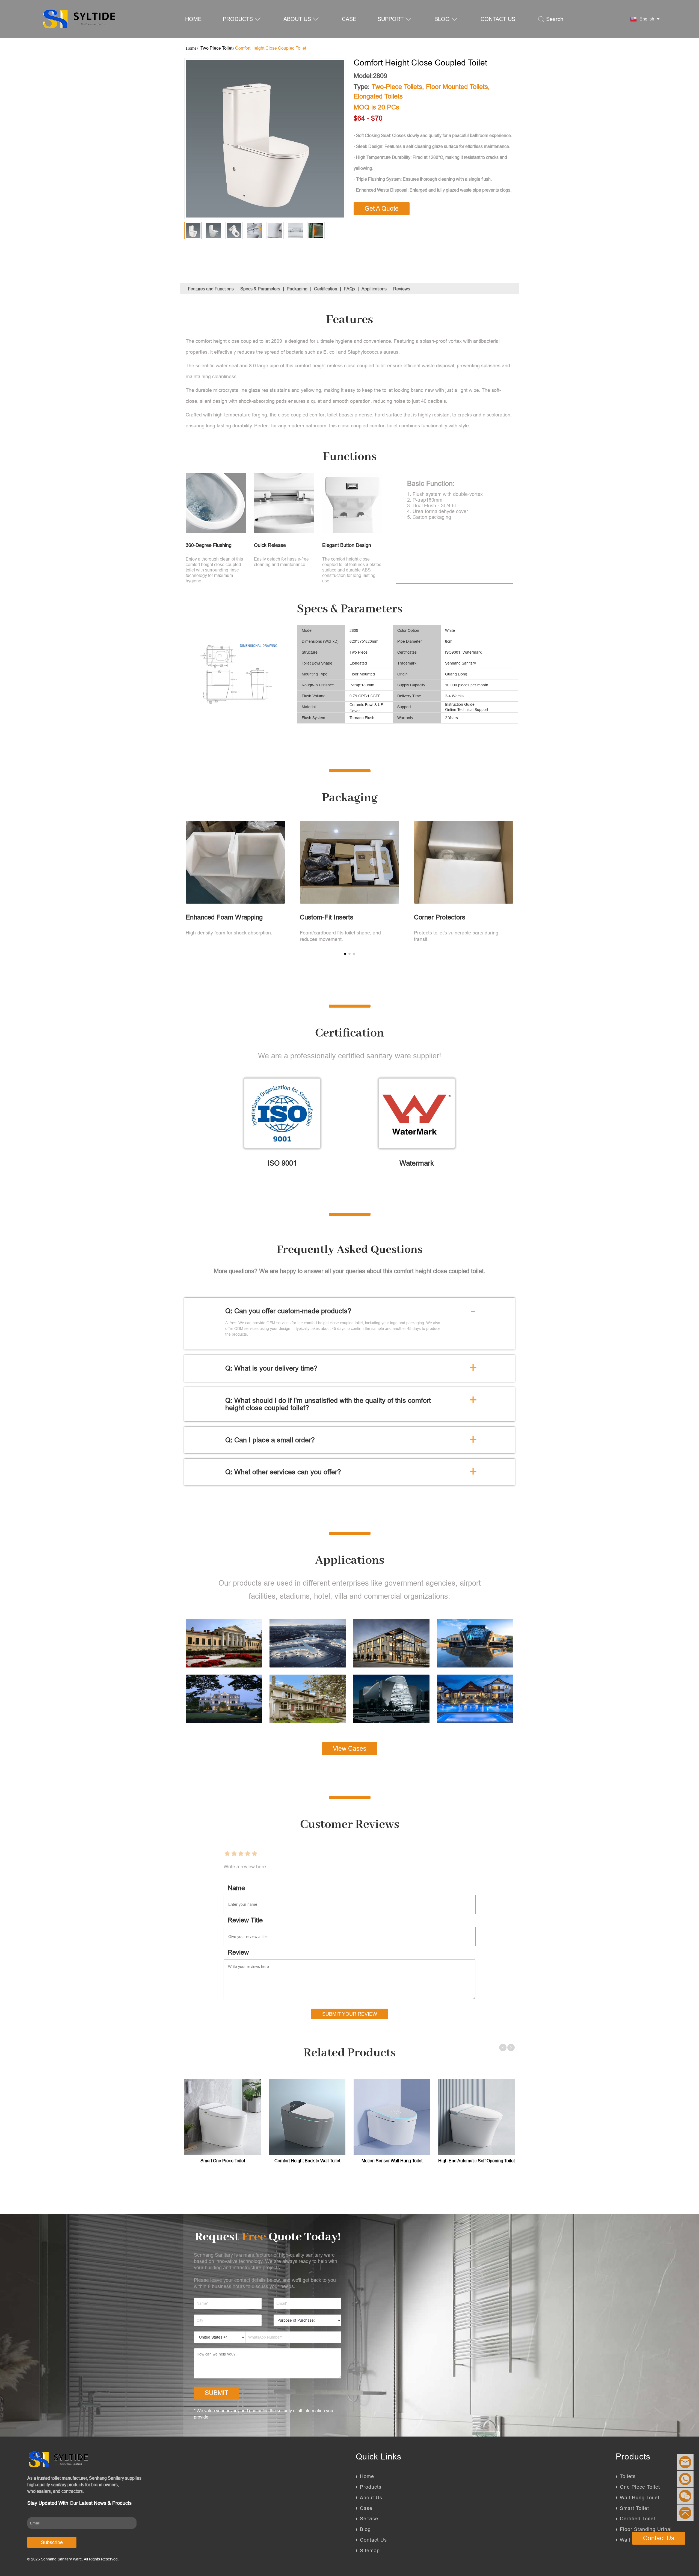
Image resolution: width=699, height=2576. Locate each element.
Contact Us (373, 2540)
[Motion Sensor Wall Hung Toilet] (392, 2117)
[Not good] (234, 1854)
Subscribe (52, 2542)
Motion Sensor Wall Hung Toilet (392, 2161)
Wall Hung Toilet (640, 2498)
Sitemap (370, 2550)
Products (371, 2487)
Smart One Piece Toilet (223, 2161)
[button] (345, 954)
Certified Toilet (638, 2519)
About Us (371, 2498)
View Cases (350, 1749)
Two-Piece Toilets (397, 87)
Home (367, 2476)
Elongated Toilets (378, 96)
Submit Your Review (350, 2014)
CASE (349, 19)
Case (366, 2508)
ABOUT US (297, 19)
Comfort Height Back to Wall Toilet (307, 2161)
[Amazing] (254, 1854)
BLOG (442, 19)
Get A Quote (382, 209)
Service (369, 2519)
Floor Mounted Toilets (457, 87)
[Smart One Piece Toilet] (223, 2117)
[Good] (248, 1854)
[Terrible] (227, 1854)
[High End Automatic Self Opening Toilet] (476, 2117)
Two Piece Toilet (216, 48)
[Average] (241, 1854)
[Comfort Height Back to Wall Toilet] (307, 2117)
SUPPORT (391, 19)
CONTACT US (498, 19)
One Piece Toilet (640, 2487)
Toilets (628, 2476)
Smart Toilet (634, 2508)
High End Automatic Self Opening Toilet (476, 2161)
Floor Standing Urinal (646, 2529)
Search (555, 19)
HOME (193, 19)
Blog (365, 2529)
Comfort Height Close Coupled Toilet (271, 48)
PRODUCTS (238, 19)
